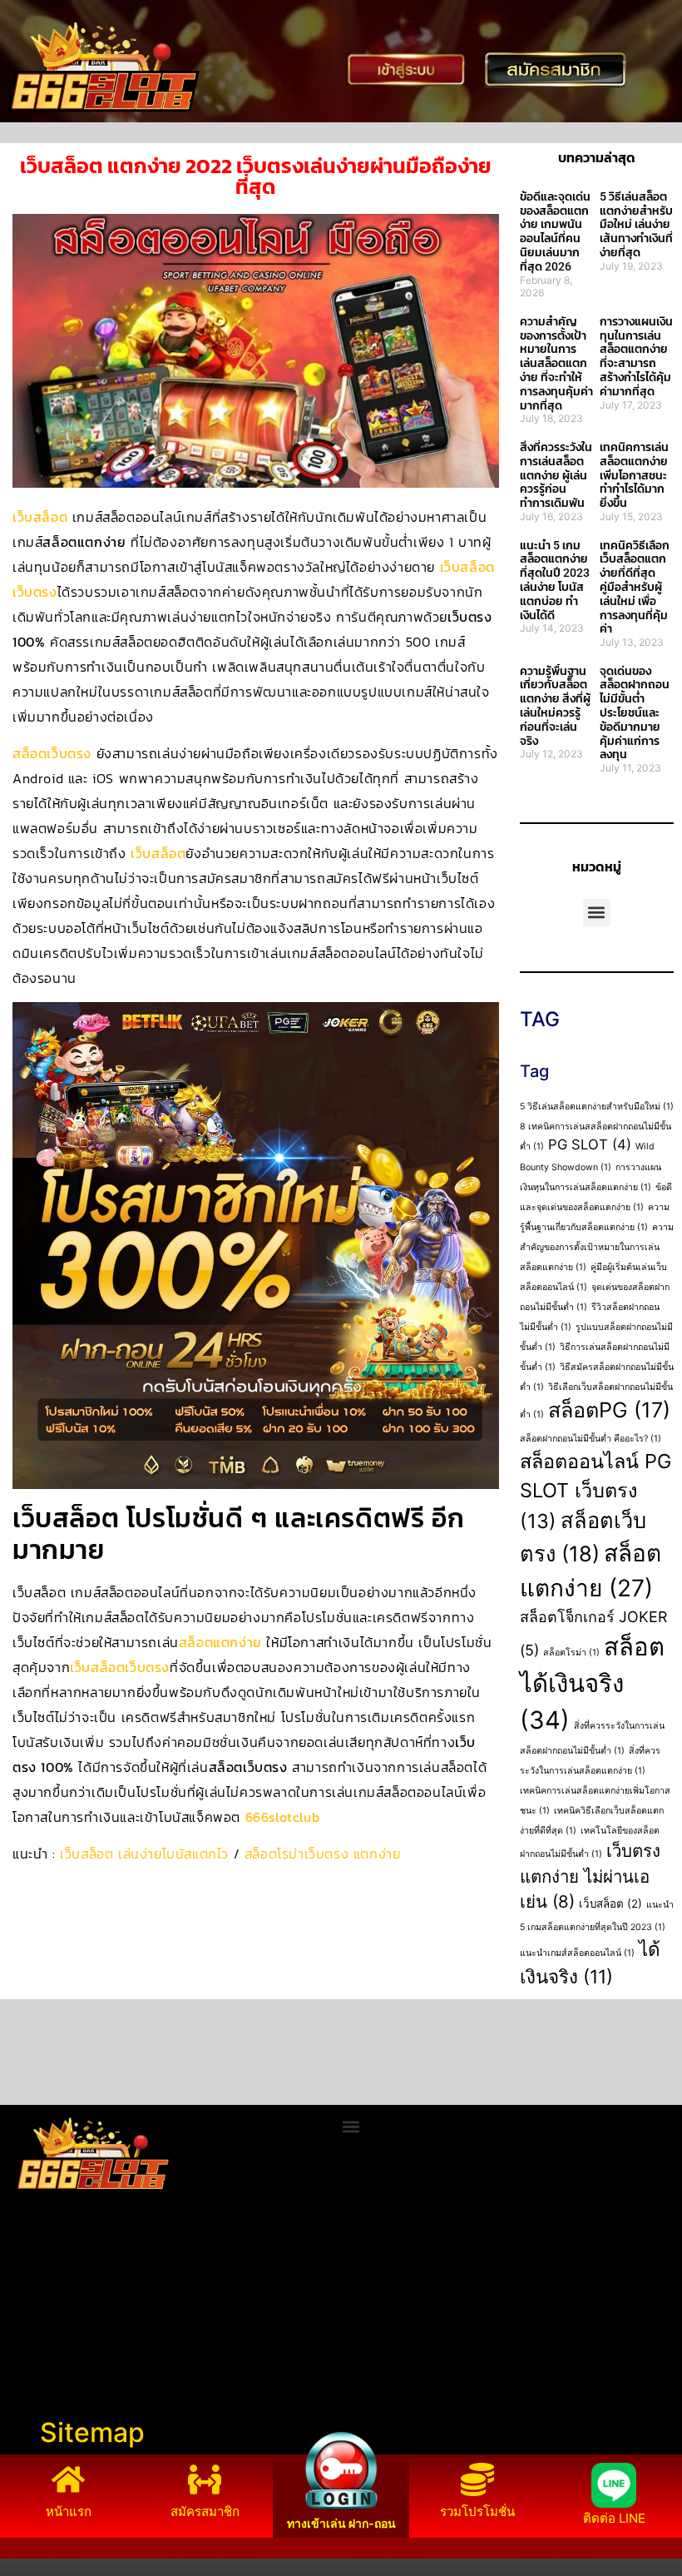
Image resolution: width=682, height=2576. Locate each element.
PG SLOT (590, 1144)
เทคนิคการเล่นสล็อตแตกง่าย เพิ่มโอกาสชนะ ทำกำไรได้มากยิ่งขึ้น (634, 475)
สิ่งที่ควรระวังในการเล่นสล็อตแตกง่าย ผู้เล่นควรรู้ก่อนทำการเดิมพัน (556, 475)
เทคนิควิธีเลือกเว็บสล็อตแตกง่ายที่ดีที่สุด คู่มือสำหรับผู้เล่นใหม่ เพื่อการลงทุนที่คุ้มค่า (635, 587)
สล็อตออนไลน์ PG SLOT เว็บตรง (596, 1491)
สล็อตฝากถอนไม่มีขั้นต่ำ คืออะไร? (591, 1439)
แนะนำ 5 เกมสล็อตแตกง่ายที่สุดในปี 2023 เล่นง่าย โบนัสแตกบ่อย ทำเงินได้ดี (555, 580)
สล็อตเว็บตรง (52, 753)
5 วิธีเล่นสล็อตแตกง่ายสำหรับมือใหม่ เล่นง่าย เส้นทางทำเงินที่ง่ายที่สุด (636, 224)
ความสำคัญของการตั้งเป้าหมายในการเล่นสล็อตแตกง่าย (597, 1247)
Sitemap (92, 2432)
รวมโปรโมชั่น (477, 2511)
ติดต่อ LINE (614, 2518)
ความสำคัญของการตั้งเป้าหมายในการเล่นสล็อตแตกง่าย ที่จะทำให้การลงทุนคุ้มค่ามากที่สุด (556, 363)
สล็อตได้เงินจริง (592, 1683)
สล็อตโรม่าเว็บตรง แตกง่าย (323, 1854)
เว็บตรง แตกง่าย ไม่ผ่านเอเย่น (590, 1876)
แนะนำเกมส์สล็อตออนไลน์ (577, 1953)
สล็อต (25, 2381)
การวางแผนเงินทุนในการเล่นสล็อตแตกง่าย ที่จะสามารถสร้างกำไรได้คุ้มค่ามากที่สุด (636, 356)
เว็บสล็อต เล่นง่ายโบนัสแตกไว (144, 1854)
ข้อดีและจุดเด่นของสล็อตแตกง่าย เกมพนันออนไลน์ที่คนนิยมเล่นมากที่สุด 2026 (555, 231)
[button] (597, 913)
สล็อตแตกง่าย (220, 1642)
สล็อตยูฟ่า (37, 2281)
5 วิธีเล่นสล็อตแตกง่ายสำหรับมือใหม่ (597, 1107)
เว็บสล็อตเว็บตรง (120, 1667)
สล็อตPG (609, 1410)
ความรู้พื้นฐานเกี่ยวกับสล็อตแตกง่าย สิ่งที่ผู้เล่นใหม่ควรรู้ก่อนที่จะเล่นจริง (555, 706)
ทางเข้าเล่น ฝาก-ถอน (341, 2523)
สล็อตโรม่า (571, 1653)
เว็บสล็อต (40, 517)
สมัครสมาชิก (205, 2511)
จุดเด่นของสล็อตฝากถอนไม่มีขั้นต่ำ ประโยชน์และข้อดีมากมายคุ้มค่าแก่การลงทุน (635, 713)
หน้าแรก (69, 2511)
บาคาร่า (32, 2301)
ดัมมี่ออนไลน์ (47, 2321)
